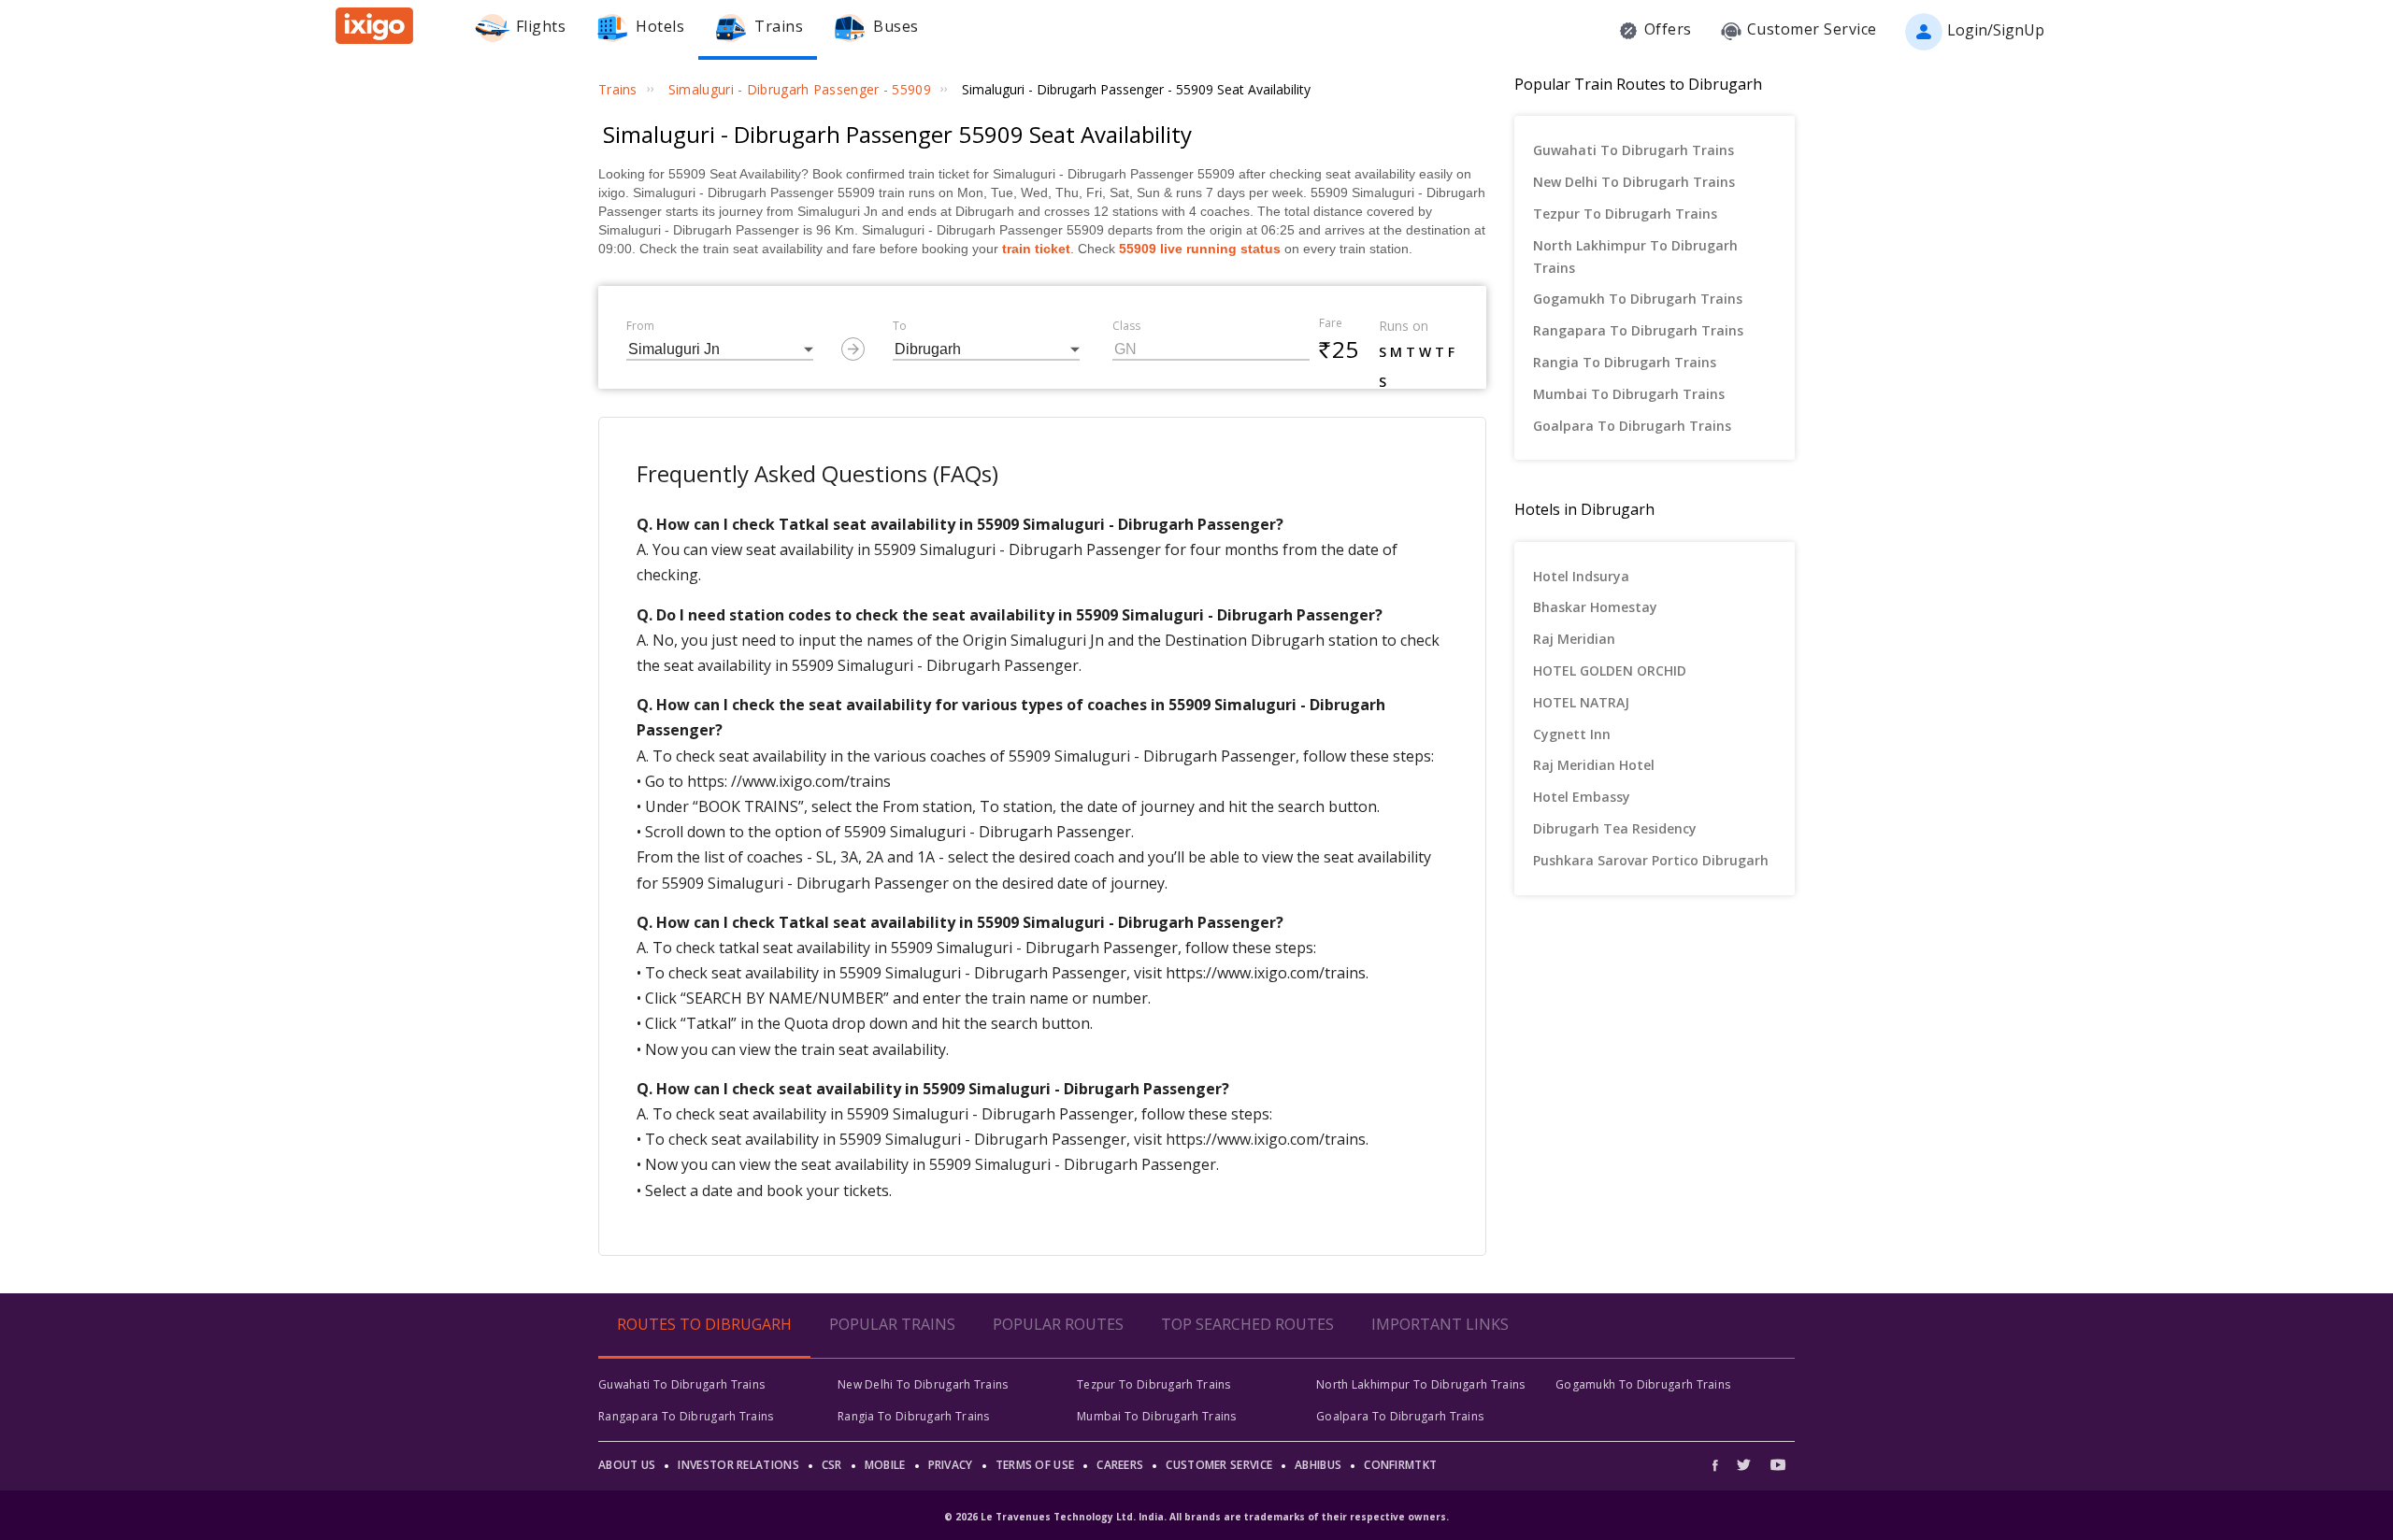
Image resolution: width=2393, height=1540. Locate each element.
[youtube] (1778, 1465)
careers (1120, 1465)
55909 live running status (1200, 249)
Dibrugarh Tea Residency (1615, 828)
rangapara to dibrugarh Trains (1638, 330)
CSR (832, 1465)
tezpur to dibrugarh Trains (1625, 214)
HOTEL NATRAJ (1581, 702)
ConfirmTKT (1400, 1465)
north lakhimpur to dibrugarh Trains (1635, 257)
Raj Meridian (1574, 639)
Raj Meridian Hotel (1594, 765)
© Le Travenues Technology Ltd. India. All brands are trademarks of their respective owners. (1196, 1517)
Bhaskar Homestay (1595, 607)
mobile (885, 1465)
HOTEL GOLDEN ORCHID (1610, 670)
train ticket (1036, 249)
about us (627, 1465)
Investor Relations (738, 1465)
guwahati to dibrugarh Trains (1634, 150)
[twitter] (1744, 1465)
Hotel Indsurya (1581, 576)
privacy (951, 1465)
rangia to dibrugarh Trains (1625, 362)
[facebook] (1720, 1465)
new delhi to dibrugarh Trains (1634, 182)
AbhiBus (1318, 1465)
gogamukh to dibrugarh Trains (1638, 299)
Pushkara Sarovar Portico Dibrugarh (1651, 860)
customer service (1219, 1465)
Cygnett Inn (1572, 734)
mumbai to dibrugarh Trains (1629, 394)
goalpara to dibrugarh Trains (1632, 426)
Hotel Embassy (1582, 797)
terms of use (1035, 1465)
